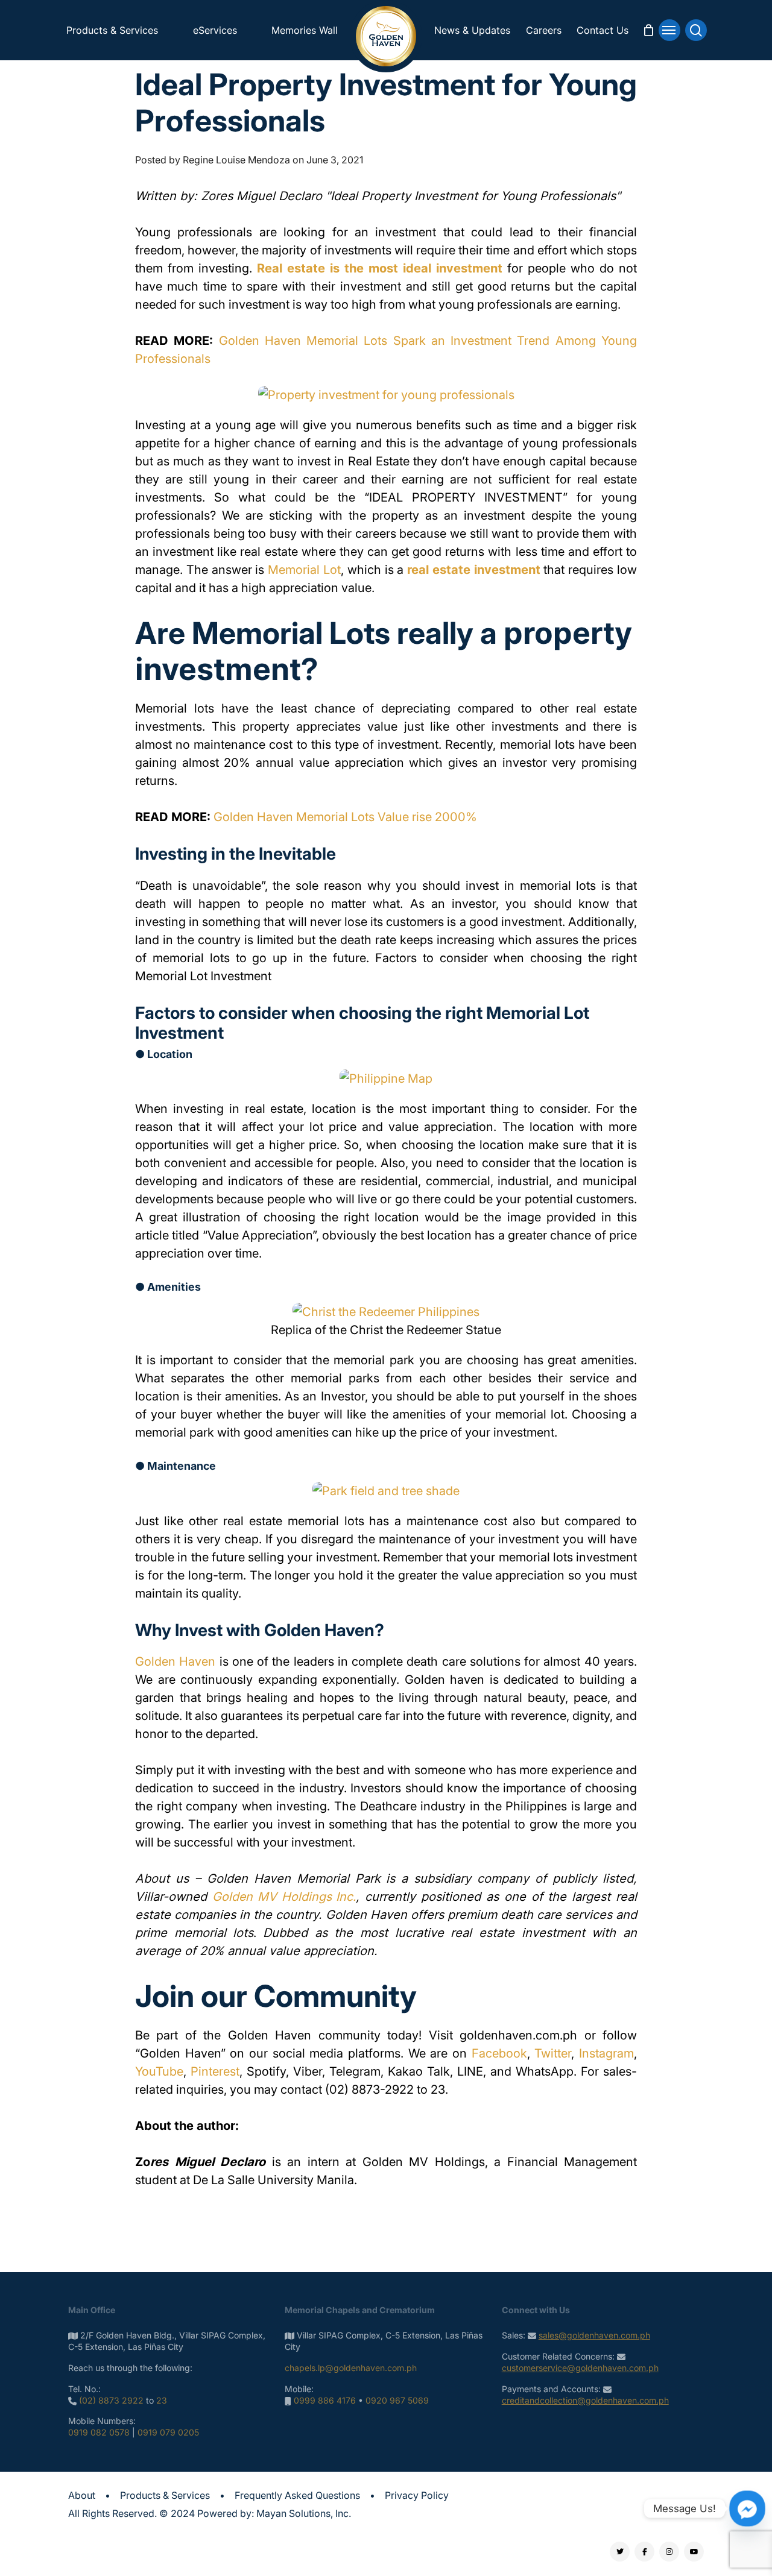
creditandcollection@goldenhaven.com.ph (585, 2400)
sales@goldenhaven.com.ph (594, 2335)
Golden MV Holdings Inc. (284, 1897)
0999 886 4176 (325, 2400)
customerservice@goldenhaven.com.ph (580, 2368)
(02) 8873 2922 (111, 2400)
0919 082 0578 (99, 2432)
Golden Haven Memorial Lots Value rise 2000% (345, 817)
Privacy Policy (417, 2495)
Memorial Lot (304, 570)
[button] (669, 30)
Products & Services (165, 2495)
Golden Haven (175, 1661)
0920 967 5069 (397, 2400)
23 (162, 2400)
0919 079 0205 (168, 2432)
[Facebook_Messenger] (747, 2508)
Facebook (499, 2053)
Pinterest (215, 2071)
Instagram (606, 2053)
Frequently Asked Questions (297, 2495)
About (82, 2495)
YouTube (159, 2071)
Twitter (553, 2053)
